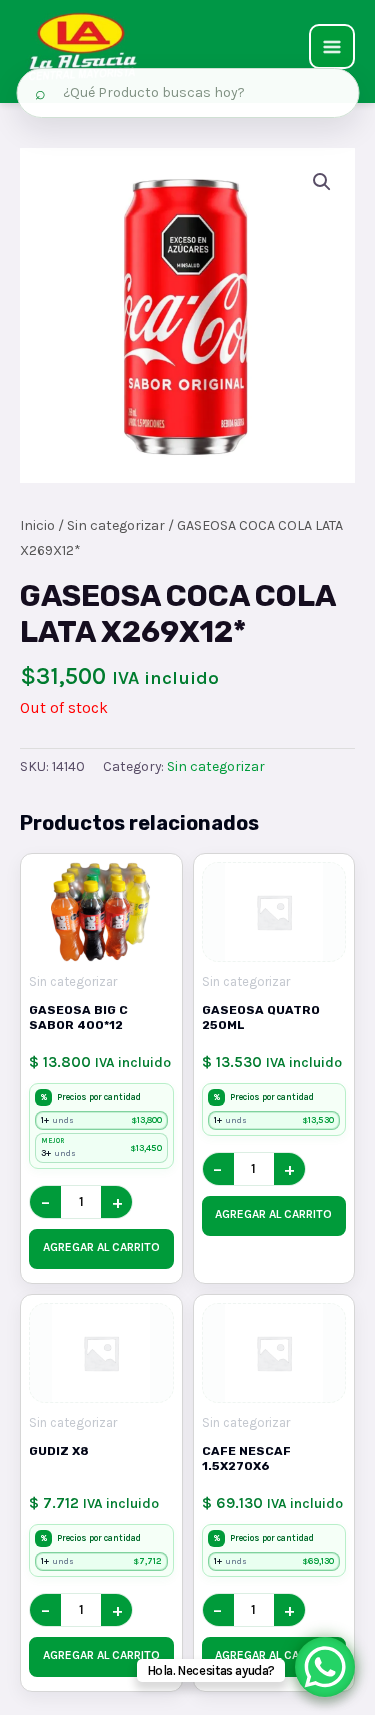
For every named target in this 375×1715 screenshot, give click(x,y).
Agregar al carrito (101, 1247)
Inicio (37, 525)
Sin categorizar (116, 525)
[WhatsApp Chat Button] (325, 1667)
